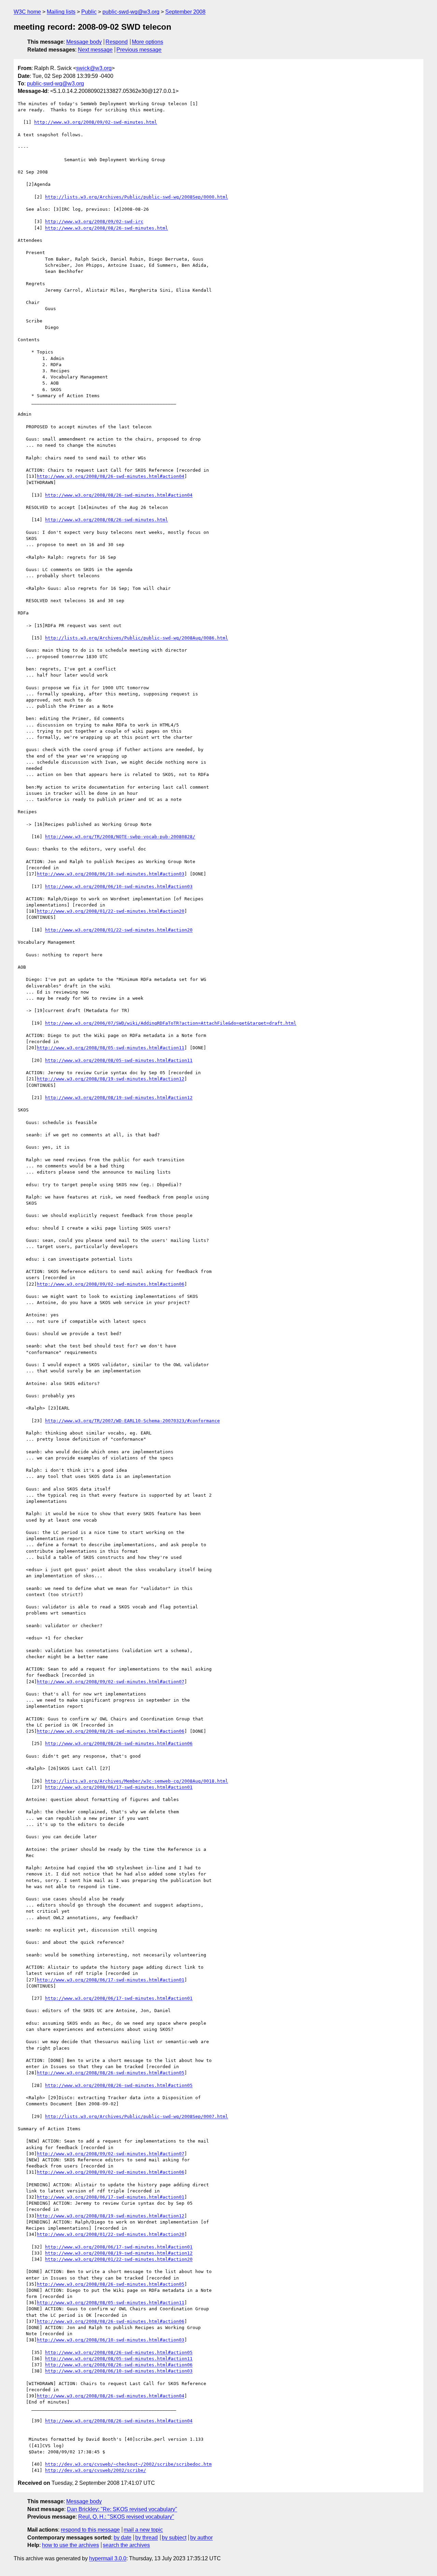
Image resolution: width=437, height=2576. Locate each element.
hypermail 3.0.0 (108, 2558)
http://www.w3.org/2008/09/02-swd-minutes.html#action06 (111, 1284)
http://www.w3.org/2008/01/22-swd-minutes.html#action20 (111, 911)
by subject (174, 2538)
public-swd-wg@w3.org (131, 12)
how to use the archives (71, 2545)
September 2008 (185, 12)
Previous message (139, 50)
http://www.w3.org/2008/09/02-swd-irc (94, 221)
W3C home (27, 12)
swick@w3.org (94, 68)
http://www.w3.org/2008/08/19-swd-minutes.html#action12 (111, 1079)
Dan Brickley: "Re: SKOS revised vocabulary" (122, 2509)
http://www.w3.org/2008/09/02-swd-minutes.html (96, 122)
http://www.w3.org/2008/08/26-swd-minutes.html (107, 228)
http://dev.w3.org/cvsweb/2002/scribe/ (96, 2470)
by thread (146, 2538)
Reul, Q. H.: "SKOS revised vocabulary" (126, 2517)
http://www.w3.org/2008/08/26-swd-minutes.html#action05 (111, 2073)
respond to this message (90, 2530)
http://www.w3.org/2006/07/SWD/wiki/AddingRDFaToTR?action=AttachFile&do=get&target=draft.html (171, 1023)
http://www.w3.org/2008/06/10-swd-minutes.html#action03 (111, 874)
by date (123, 2538)
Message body (84, 42)
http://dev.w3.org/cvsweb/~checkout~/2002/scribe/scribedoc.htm (128, 2464)
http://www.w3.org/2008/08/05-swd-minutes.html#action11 (111, 1048)
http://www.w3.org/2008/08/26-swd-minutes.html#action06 (111, 1731)
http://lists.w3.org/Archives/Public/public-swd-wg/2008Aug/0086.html (137, 638)
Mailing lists (61, 12)
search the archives (126, 2545)
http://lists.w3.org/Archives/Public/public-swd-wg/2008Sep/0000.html (137, 197)
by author (201, 2538)
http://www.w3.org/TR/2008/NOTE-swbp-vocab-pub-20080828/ (120, 837)
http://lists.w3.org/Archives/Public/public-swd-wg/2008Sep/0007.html (137, 2116)
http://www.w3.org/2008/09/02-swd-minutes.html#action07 (111, 1682)
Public (89, 12)
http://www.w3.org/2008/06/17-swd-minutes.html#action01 (119, 1787)
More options (147, 42)
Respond (117, 42)
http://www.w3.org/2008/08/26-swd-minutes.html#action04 (111, 476)
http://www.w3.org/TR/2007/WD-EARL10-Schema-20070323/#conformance (132, 1421)
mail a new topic (143, 2530)
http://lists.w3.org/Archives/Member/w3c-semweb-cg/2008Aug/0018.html (137, 1781)
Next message (95, 50)
